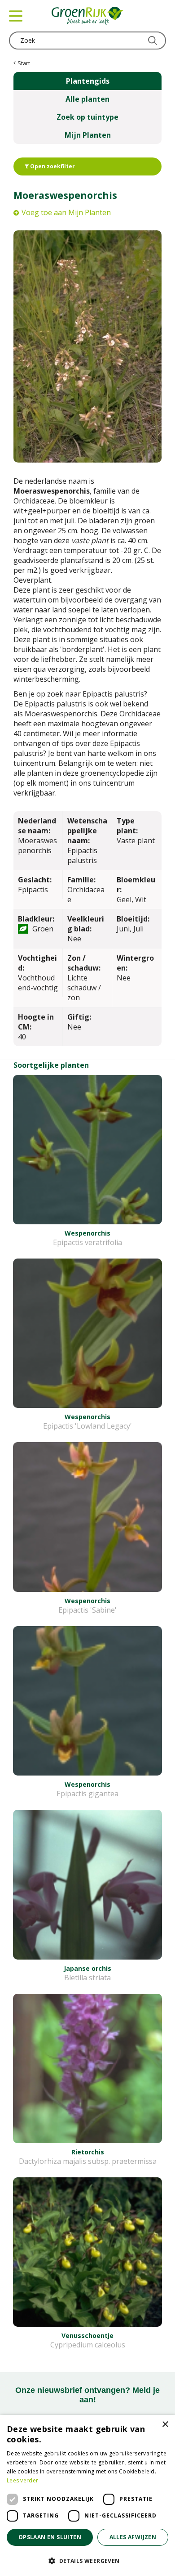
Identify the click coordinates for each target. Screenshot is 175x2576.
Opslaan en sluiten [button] (50, 2537)
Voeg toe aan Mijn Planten (66, 212)
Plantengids (88, 81)
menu (16, 16)
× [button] (165, 2425)
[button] (87, 2560)
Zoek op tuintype (87, 117)
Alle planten (87, 99)
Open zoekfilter (52, 166)
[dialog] (87, 2495)
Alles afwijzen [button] (133, 2537)
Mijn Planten (88, 135)
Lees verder (22, 2480)
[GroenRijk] (87, 16)
